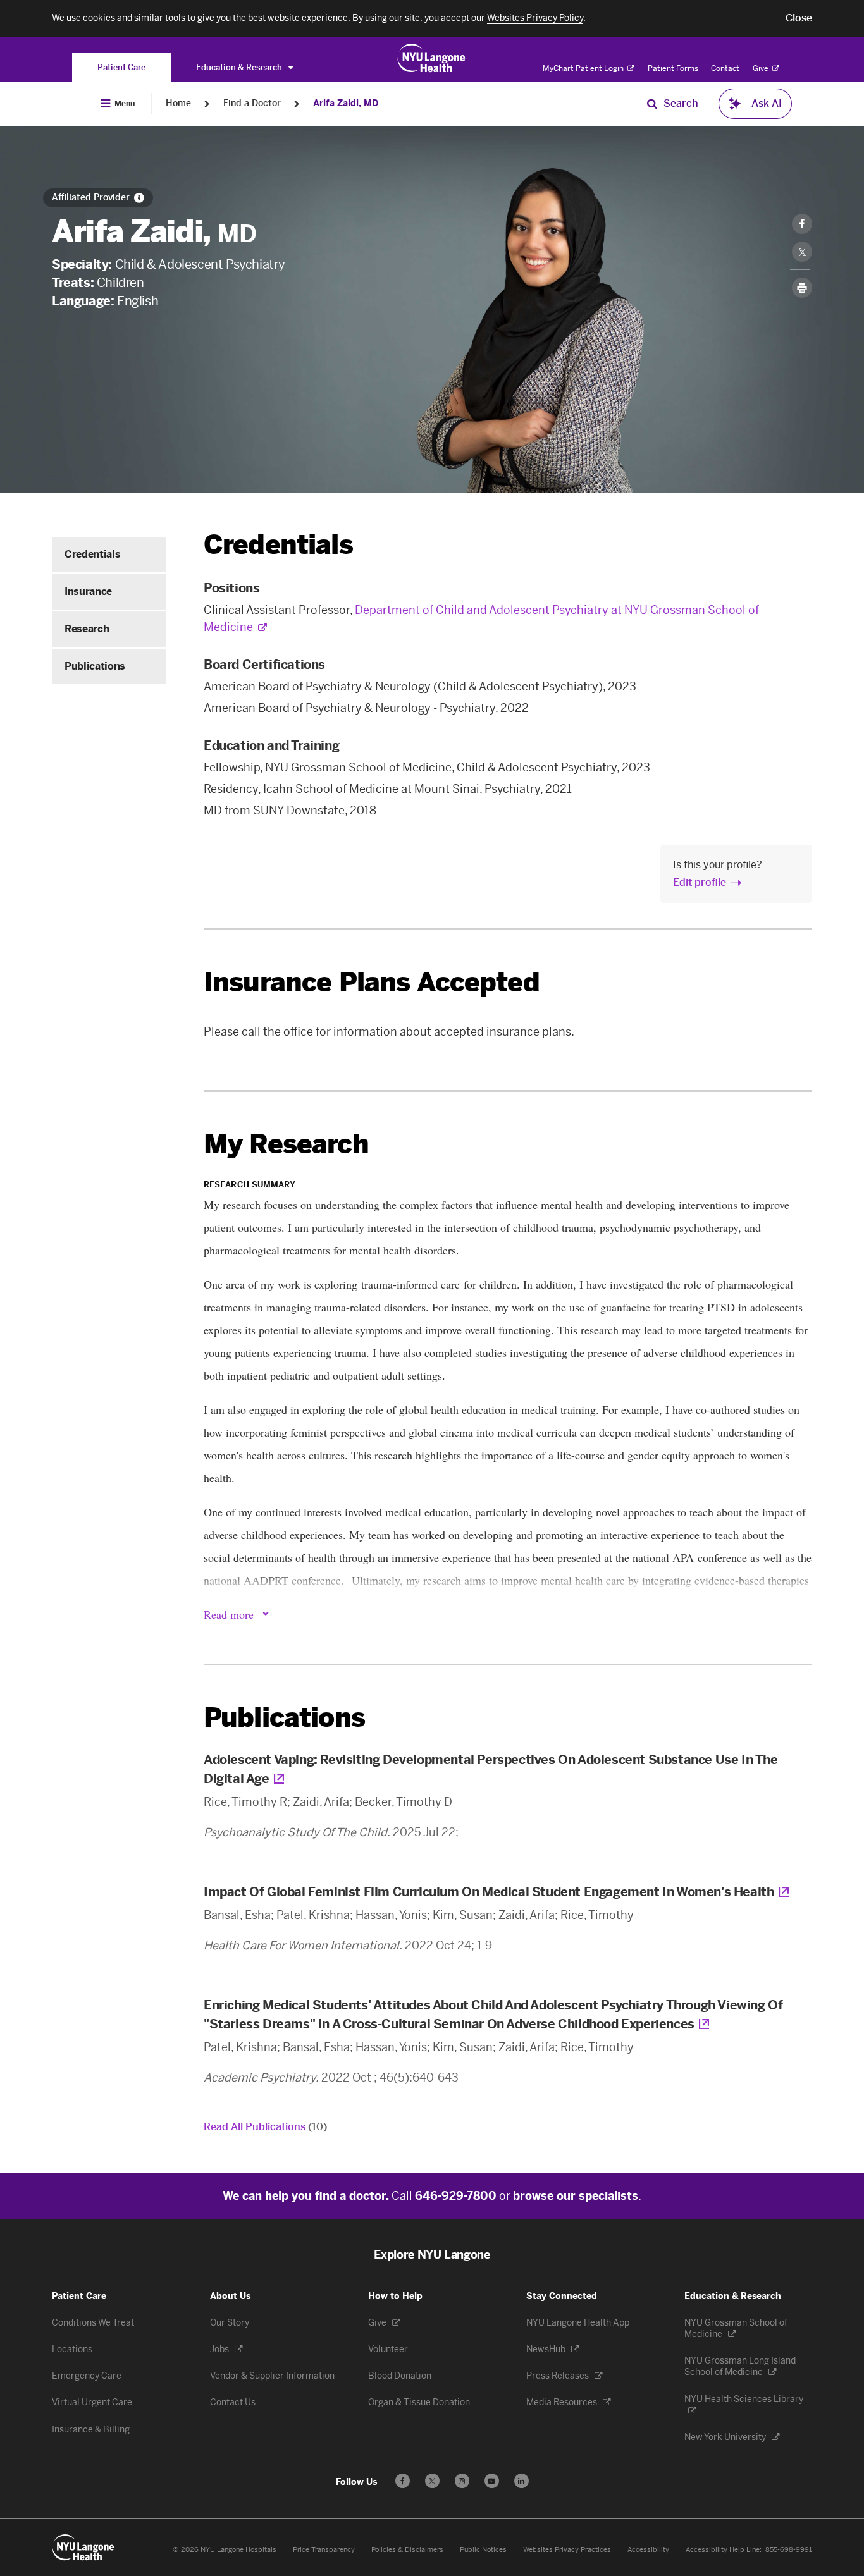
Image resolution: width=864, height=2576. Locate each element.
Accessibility (648, 2550)
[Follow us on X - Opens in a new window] (432, 2481)
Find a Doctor (252, 103)
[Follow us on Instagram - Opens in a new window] (462, 2481)
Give (762, 68)
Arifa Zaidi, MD (346, 103)
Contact (725, 68)
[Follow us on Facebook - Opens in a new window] (403, 2481)
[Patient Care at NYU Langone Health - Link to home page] (432, 58)
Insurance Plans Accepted (372, 982)
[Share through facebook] (802, 224)
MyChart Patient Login (584, 68)
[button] (799, 18)
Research (87, 629)
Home (178, 103)
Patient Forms (673, 68)
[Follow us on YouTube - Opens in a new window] (492, 2481)
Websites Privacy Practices (567, 2550)
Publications (95, 666)
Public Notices (483, 2550)
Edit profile (700, 882)
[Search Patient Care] (652, 104)
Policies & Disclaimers (407, 2550)
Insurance (88, 592)
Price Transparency (324, 2550)
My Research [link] (286, 1144)
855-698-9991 (789, 2550)
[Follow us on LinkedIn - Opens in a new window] (521, 2481)
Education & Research (240, 67)
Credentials (92, 554)
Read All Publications (265, 2127)
